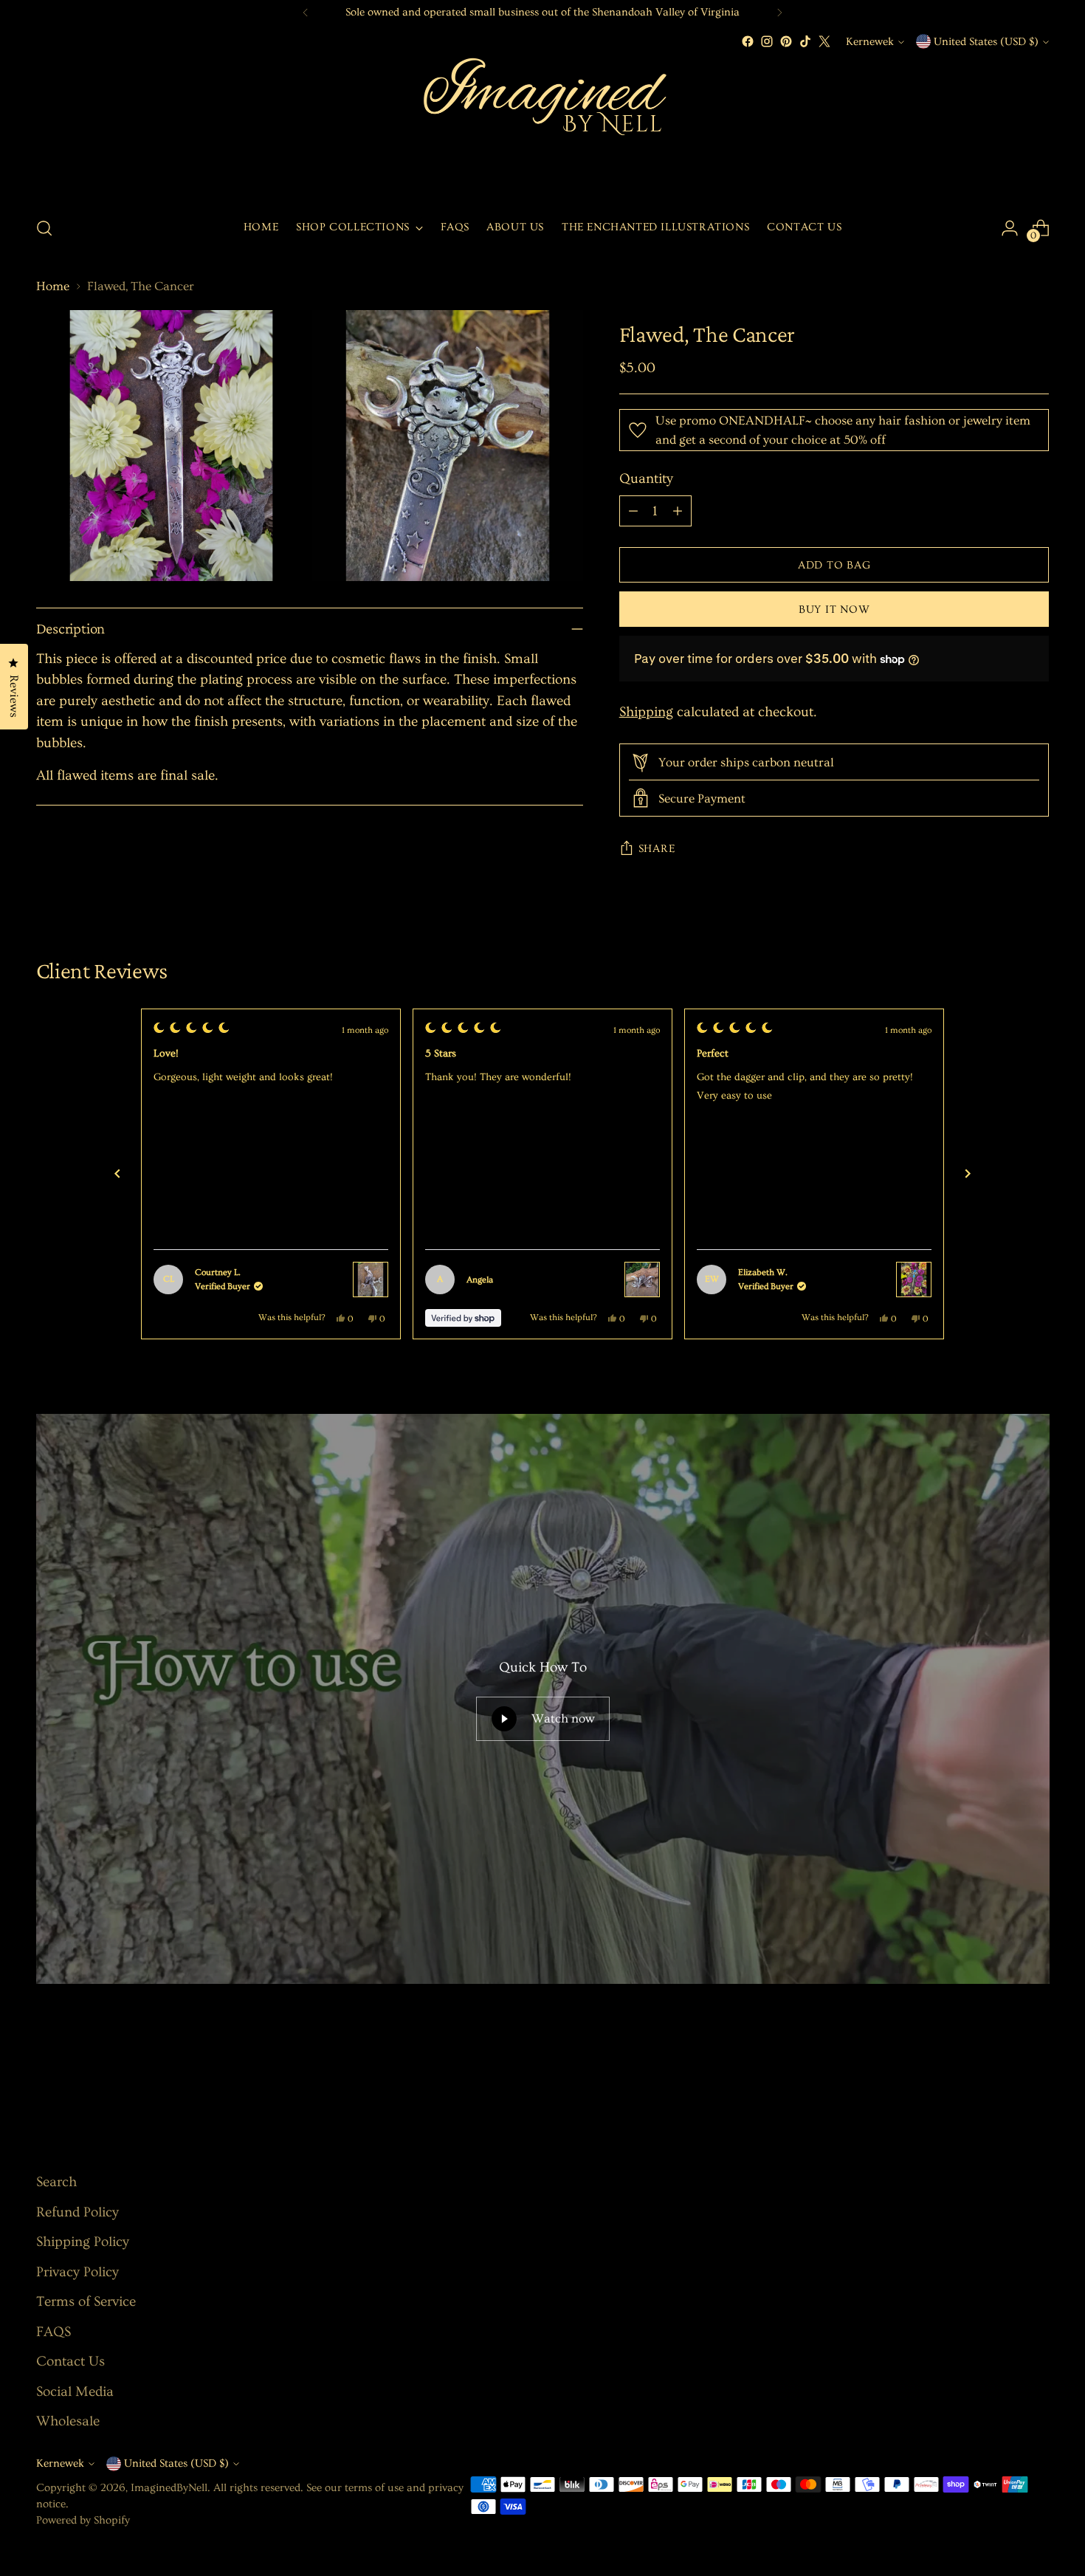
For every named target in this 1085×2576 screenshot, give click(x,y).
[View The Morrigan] (371, 1280)
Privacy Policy (77, 2272)
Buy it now (834, 609)
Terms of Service (86, 2302)
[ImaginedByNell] (542, 127)
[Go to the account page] (1010, 228)
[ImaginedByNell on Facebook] (748, 41)
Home (53, 286)
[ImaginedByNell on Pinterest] (786, 41)
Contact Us (70, 2362)
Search (56, 2182)
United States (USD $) (986, 42)
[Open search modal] (44, 228)
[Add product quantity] (678, 511)
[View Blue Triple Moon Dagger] (914, 1280)
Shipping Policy (83, 2242)
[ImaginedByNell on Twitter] (824, 41)
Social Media (75, 2392)
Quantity (646, 479)
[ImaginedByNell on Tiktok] (805, 41)
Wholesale (68, 2421)
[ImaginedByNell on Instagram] (767, 41)
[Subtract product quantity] (633, 511)
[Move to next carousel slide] (1037, 2071)
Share (657, 849)
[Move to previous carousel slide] (1003, 2072)
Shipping (646, 712)
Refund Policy (77, 2212)
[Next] (779, 13)
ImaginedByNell (169, 2488)
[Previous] (306, 13)
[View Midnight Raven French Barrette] (642, 1280)
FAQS (54, 2332)
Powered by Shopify (83, 2520)
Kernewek (870, 42)
